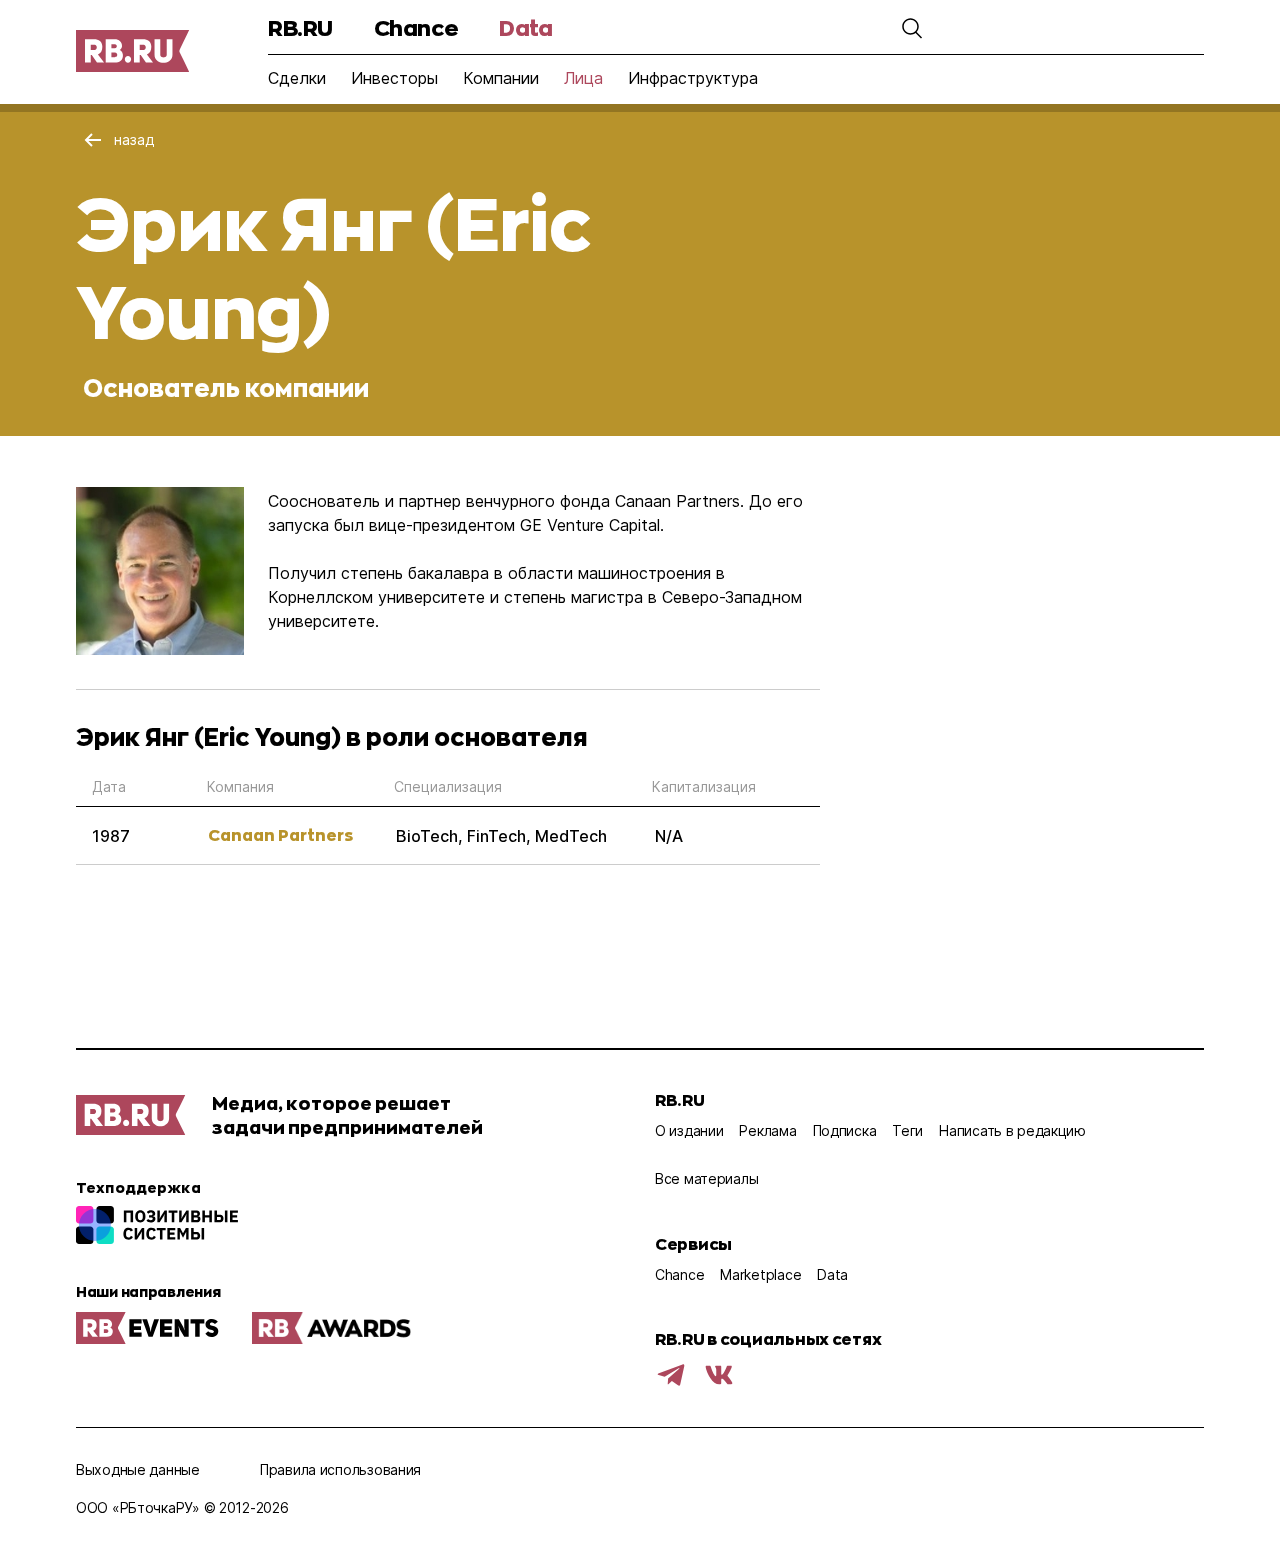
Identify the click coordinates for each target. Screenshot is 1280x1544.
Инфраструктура (693, 78)
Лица (583, 78)
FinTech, (501, 836)
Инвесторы (394, 78)
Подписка (845, 1130)
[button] (912, 28)
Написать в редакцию (1012, 1130)
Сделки (297, 78)
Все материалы (706, 1178)
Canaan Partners (280, 834)
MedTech (571, 836)
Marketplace (760, 1274)
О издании (689, 1130)
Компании (501, 78)
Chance (416, 27)
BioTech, (431, 836)
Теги (907, 1130)
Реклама (767, 1130)
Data (525, 27)
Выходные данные (138, 1469)
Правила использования (340, 1469)
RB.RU (300, 27)
